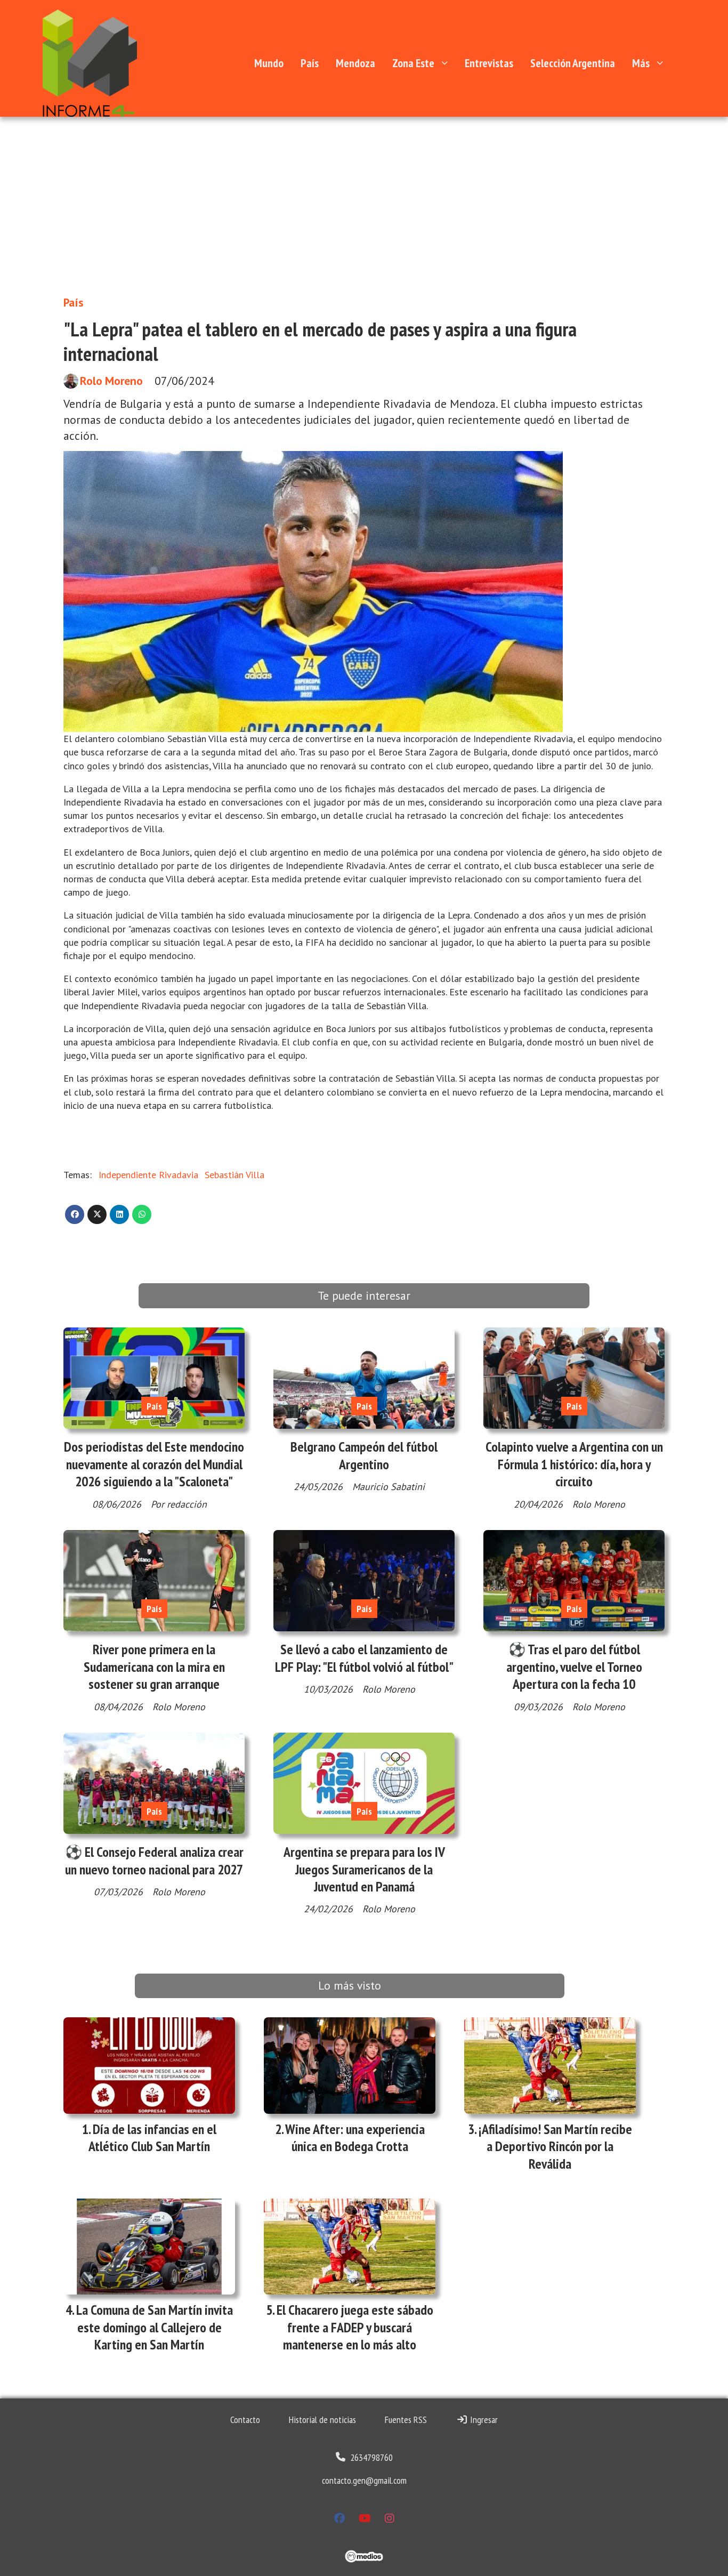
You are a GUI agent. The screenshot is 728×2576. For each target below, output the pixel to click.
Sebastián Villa (234, 1175)
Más (641, 63)
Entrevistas (489, 63)
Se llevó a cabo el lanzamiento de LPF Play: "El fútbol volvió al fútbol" (364, 1658)
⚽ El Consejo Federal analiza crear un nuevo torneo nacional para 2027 (154, 1860)
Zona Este (413, 63)
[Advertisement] (364, 197)
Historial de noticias (322, 2420)
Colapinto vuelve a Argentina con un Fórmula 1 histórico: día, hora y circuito (574, 1464)
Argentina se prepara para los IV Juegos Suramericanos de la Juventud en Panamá (364, 1869)
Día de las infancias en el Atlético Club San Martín (152, 2138)
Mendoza (355, 63)
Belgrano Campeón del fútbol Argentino (364, 1455)
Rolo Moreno (111, 381)
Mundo (269, 63)
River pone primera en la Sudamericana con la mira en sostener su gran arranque (154, 1667)
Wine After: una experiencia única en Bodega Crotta (355, 2138)
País (310, 63)
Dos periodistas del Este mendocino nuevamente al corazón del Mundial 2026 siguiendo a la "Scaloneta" (154, 1464)
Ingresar (483, 2420)
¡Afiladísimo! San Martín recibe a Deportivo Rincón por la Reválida (555, 2146)
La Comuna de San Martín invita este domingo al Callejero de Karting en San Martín (155, 2327)
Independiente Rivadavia (148, 1175)
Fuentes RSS (406, 2420)
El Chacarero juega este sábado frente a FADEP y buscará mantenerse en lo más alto (355, 2327)
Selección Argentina (573, 63)
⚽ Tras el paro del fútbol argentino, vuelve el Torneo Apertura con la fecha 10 (574, 1667)
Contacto (245, 2420)
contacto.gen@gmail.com (364, 2480)
